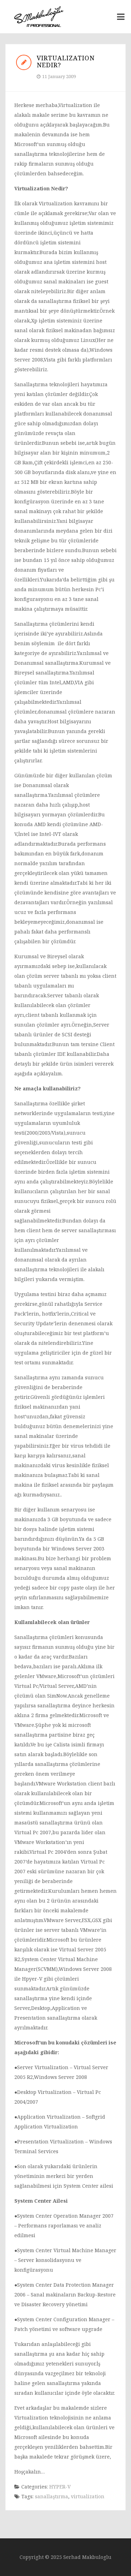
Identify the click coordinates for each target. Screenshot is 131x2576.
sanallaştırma (52, 2496)
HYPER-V (60, 2487)
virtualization (88, 2496)
